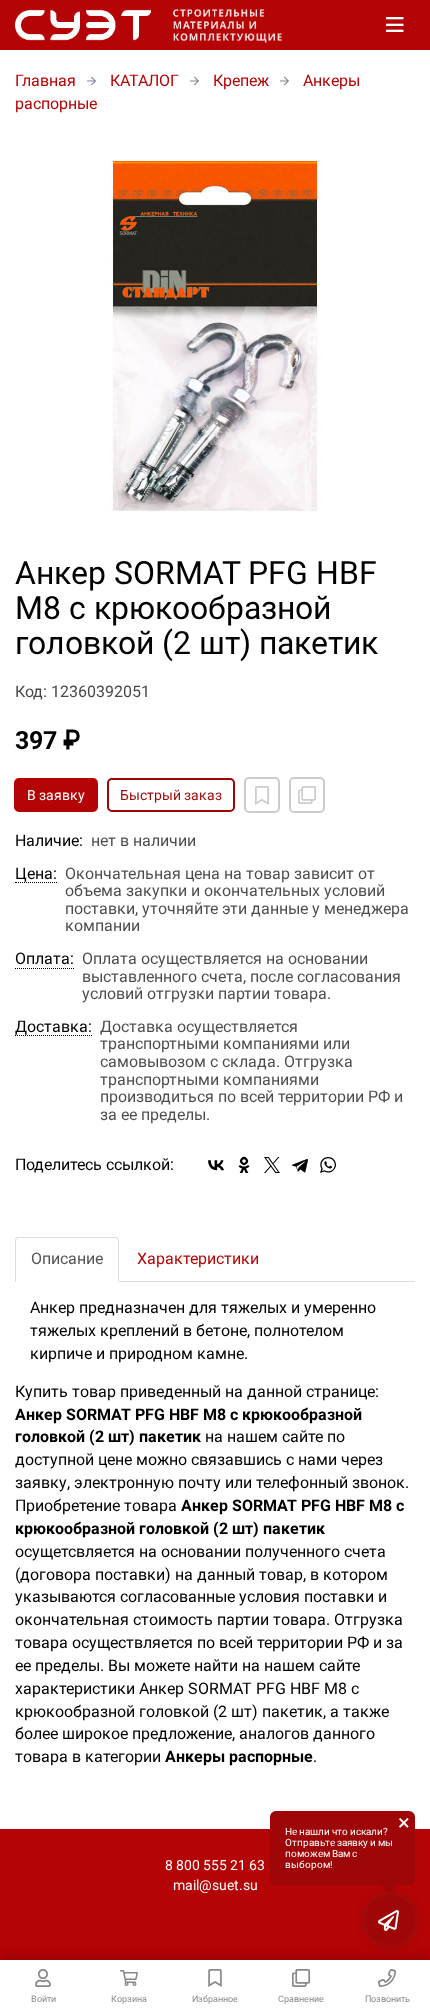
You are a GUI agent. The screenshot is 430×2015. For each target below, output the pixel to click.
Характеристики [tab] (198, 1258)
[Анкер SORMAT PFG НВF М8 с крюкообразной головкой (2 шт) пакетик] (215, 336)
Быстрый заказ (171, 795)
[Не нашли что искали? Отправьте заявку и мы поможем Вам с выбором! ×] (390, 1920)
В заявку (56, 795)
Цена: (36, 874)
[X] (272, 1165)
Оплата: (44, 959)
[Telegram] (300, 1165)
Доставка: (53, 1027)
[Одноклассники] (244, 1165)
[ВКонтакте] (216, 1165)
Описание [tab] (67, 1258)
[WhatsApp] (328, 1165)
